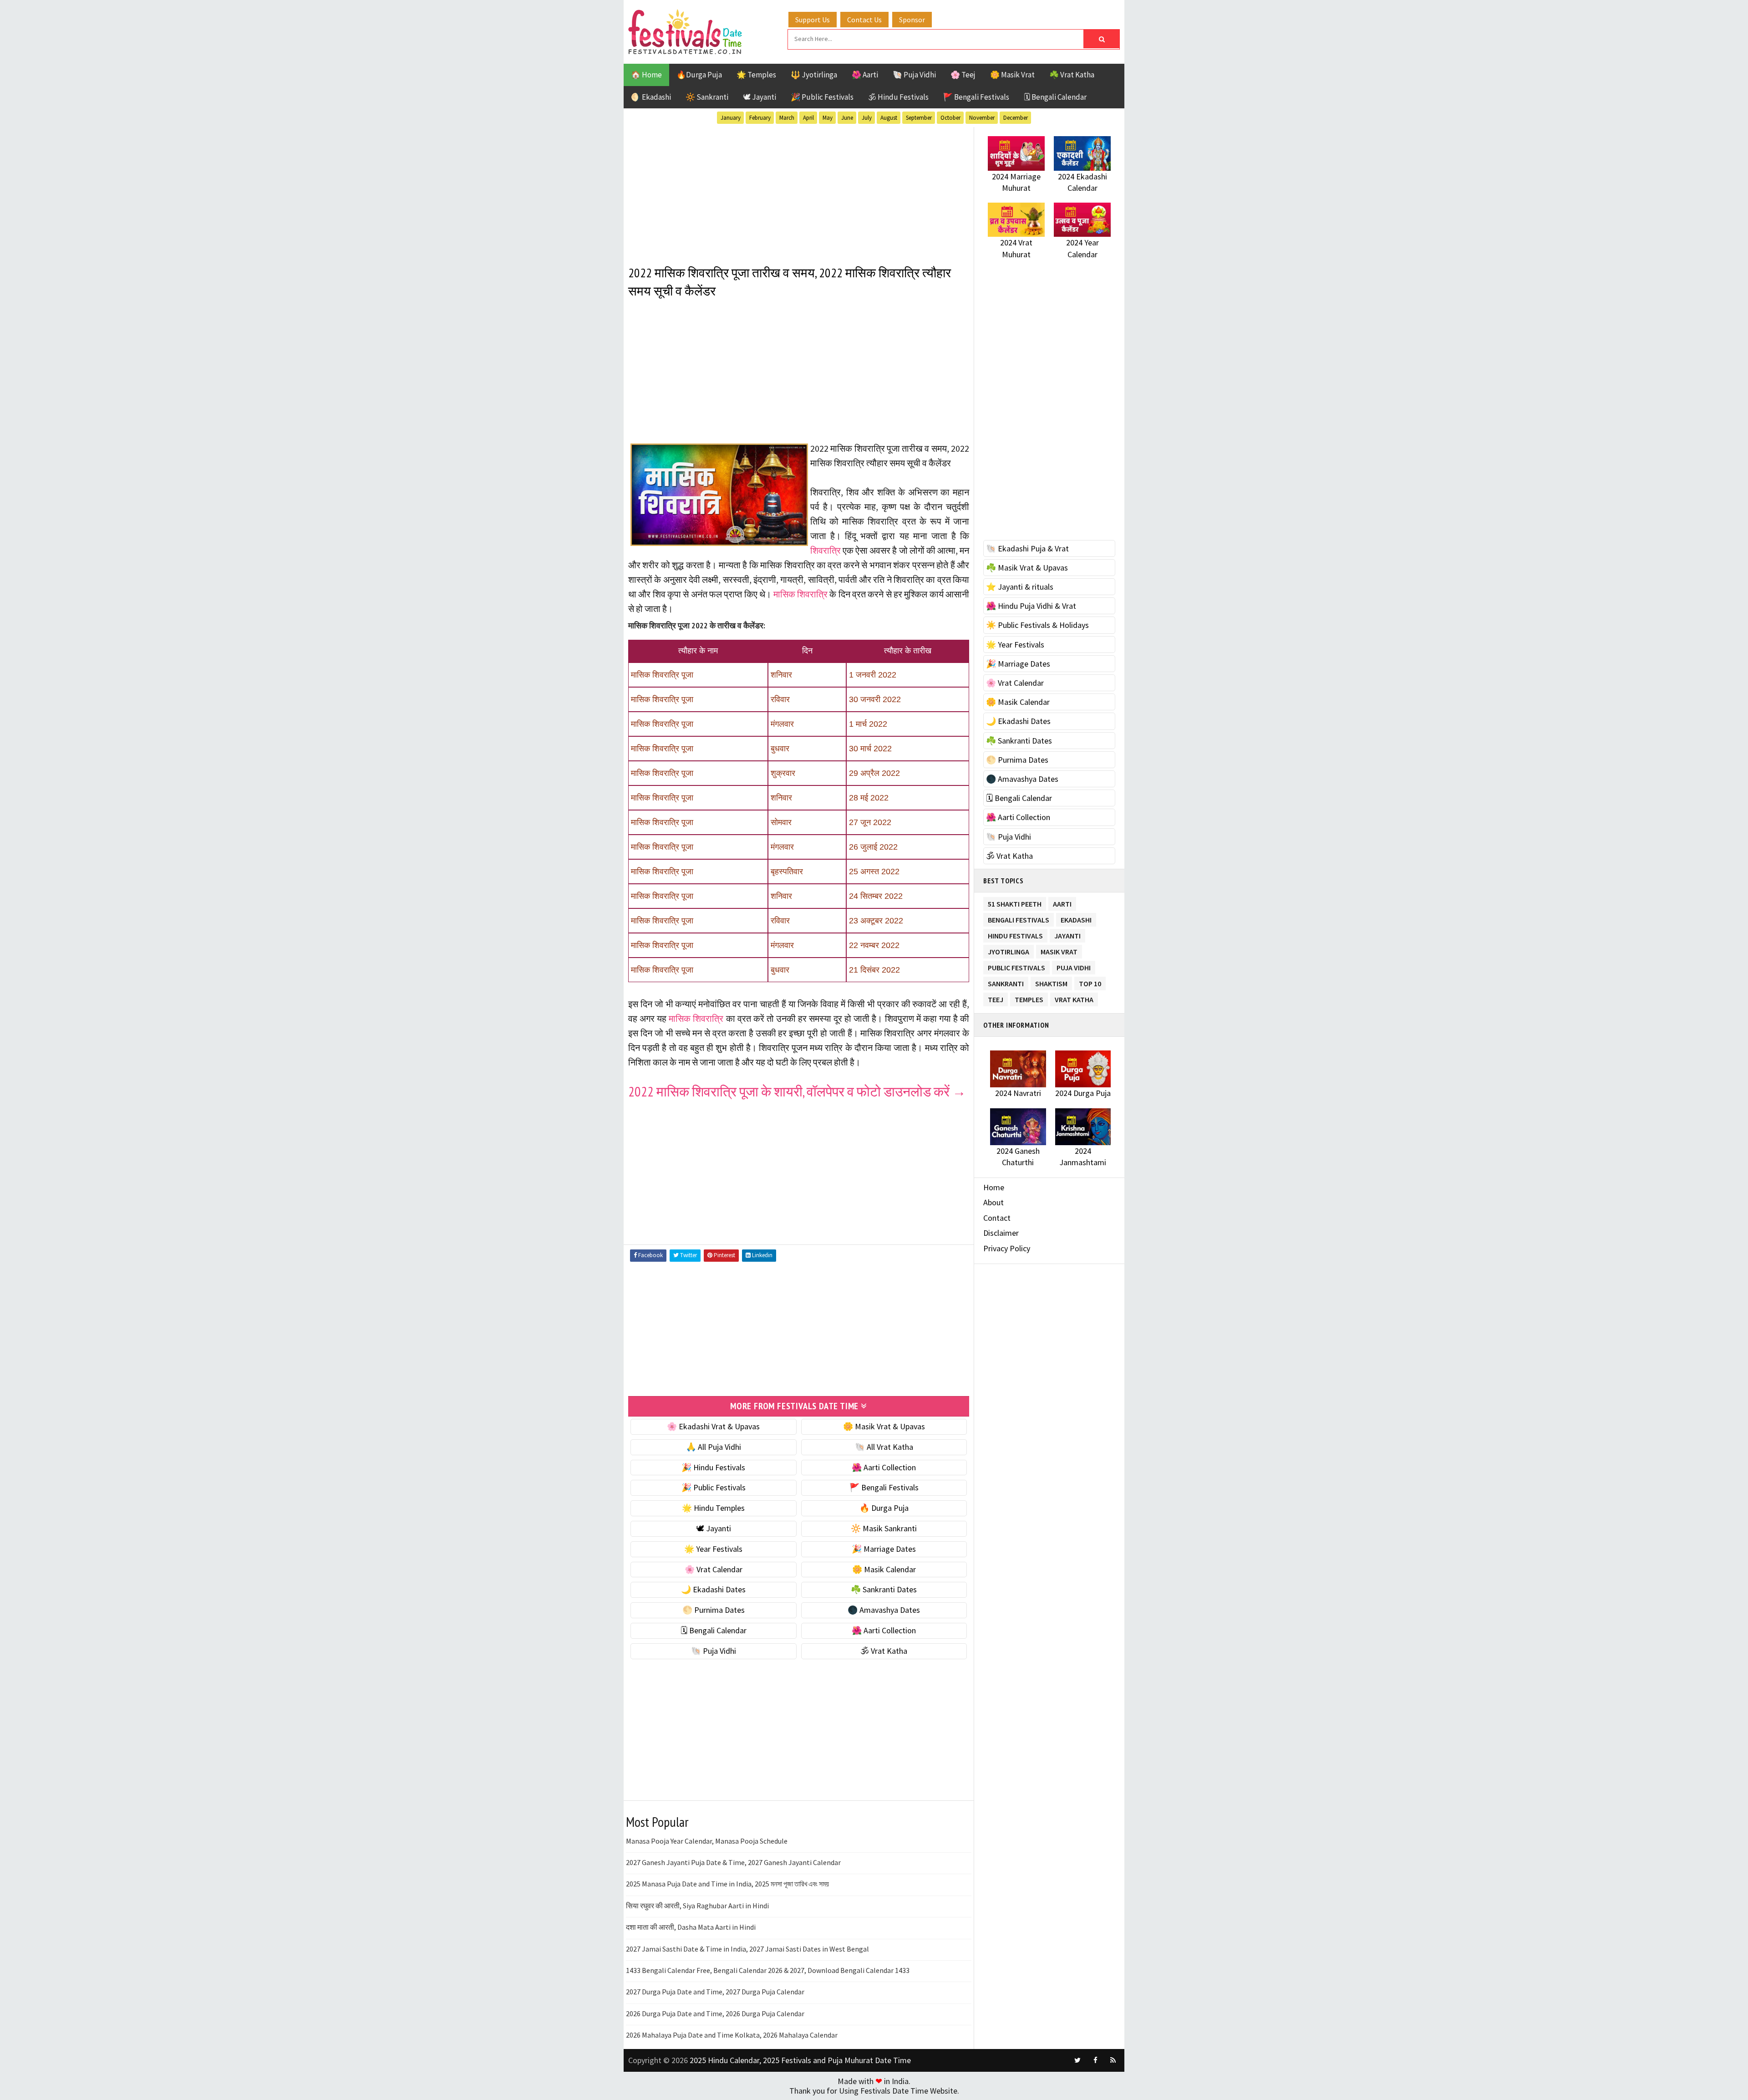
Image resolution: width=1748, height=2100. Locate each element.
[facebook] (1095, 2060)
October (950, 118)
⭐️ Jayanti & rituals (1020, 587)
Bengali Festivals (1019, 918)
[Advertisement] (799, 191)
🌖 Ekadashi (651, 97)
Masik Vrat (1059, 950)
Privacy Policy (1007, 1248)
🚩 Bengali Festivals (976, 97)
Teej (996, 998)
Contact (997, 1218)
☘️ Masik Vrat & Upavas (1027, 568)
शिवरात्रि (826, 550)
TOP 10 (1090, 982)
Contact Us (864, 20)
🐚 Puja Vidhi (914, 75)
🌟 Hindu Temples (713, 1508)
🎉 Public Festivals (822, 97)
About (993, 1202)
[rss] (1113, 2060)
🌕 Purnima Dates (714, 1610)
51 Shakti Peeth (1015, 902)
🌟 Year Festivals (713, 1549)
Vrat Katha (1074, 998)
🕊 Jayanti (760, 97)
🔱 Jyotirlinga (814, 75)
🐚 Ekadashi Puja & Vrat (1027, 548)
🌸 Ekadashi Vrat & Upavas (713, 1426)
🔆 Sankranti (707, 97)
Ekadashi (1076, 918)
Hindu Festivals (1015, 934)
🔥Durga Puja (699, 75)
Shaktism (1051, 982)
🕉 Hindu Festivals (898, 97)
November (982, 118)
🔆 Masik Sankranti (884, 1528)
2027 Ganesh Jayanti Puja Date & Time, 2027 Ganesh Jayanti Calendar (733, 1862)
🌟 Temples (756, 75)
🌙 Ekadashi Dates (713, 1589)
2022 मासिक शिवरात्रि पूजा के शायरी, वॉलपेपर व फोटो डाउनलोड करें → (797, 1091)
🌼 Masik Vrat (1012, 75)
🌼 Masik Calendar (884, 1569)
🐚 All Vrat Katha (884, 1447)
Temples (1029, 998)
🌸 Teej (963, 75)
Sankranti (1006, 982)
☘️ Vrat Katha (1072, 75)
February (760, 118)
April (808, 118)
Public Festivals (1016, 966)
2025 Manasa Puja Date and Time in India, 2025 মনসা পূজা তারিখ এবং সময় (727, 1884)
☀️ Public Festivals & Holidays (1037, 625)
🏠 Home (646, 75)
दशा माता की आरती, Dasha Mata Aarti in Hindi (691, 1927)
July (867, 118)
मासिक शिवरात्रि (800, 594)
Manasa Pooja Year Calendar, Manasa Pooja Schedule (707, 1841)
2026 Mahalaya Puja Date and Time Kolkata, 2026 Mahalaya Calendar (732, 2035)
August (889, 118)
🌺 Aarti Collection (884, 1467)
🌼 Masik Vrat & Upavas (884, 1426)
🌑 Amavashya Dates (884, 1610)
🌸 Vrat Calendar (714, 1569)
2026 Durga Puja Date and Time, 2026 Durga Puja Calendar (715, 2013)
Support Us (813, 20)
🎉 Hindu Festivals (713, 1467)
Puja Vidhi (1074, 966)
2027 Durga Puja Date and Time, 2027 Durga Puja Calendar (715, 1992)
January (731, 118)
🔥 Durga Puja (884, 1508)
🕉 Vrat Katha (884, 1651)
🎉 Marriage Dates (884, 1549)
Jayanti (1067, 934)
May (828, 118)
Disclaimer (1001, 1233)
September (919, 118)
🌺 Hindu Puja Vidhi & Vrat (1031, 606)
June (847, 118)
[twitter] (1077, 2060)
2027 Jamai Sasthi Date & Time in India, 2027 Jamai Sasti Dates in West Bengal (747, 1949)
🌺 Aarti (865, 75)
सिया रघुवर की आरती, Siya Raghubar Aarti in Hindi (697, 1906)
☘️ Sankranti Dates (884, 1589)
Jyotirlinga (1009, 950)
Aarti (1062, 902)
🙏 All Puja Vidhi (714, 1447)
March (787, 118)
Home (994, 1187)
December (1016, 118)
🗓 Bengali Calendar (1055, 97)
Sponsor (912, 20)
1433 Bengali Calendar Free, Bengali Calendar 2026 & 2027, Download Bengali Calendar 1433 (768, 1970)
